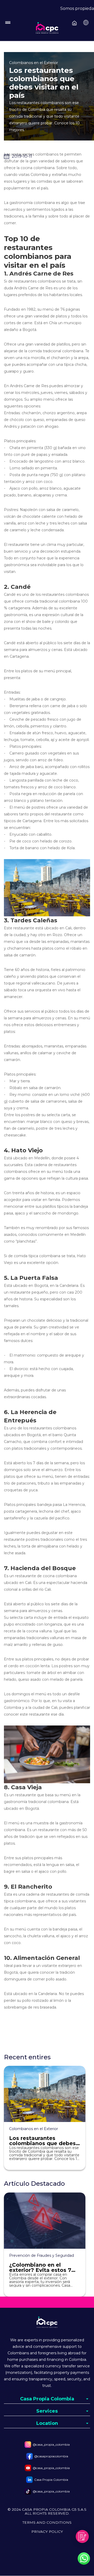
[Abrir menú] (74, 21)
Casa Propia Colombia (51, 2480)
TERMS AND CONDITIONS (47, 2523)
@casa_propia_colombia (51, 2444)
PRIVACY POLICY (47, 2532)
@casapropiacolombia (51, 2456)
